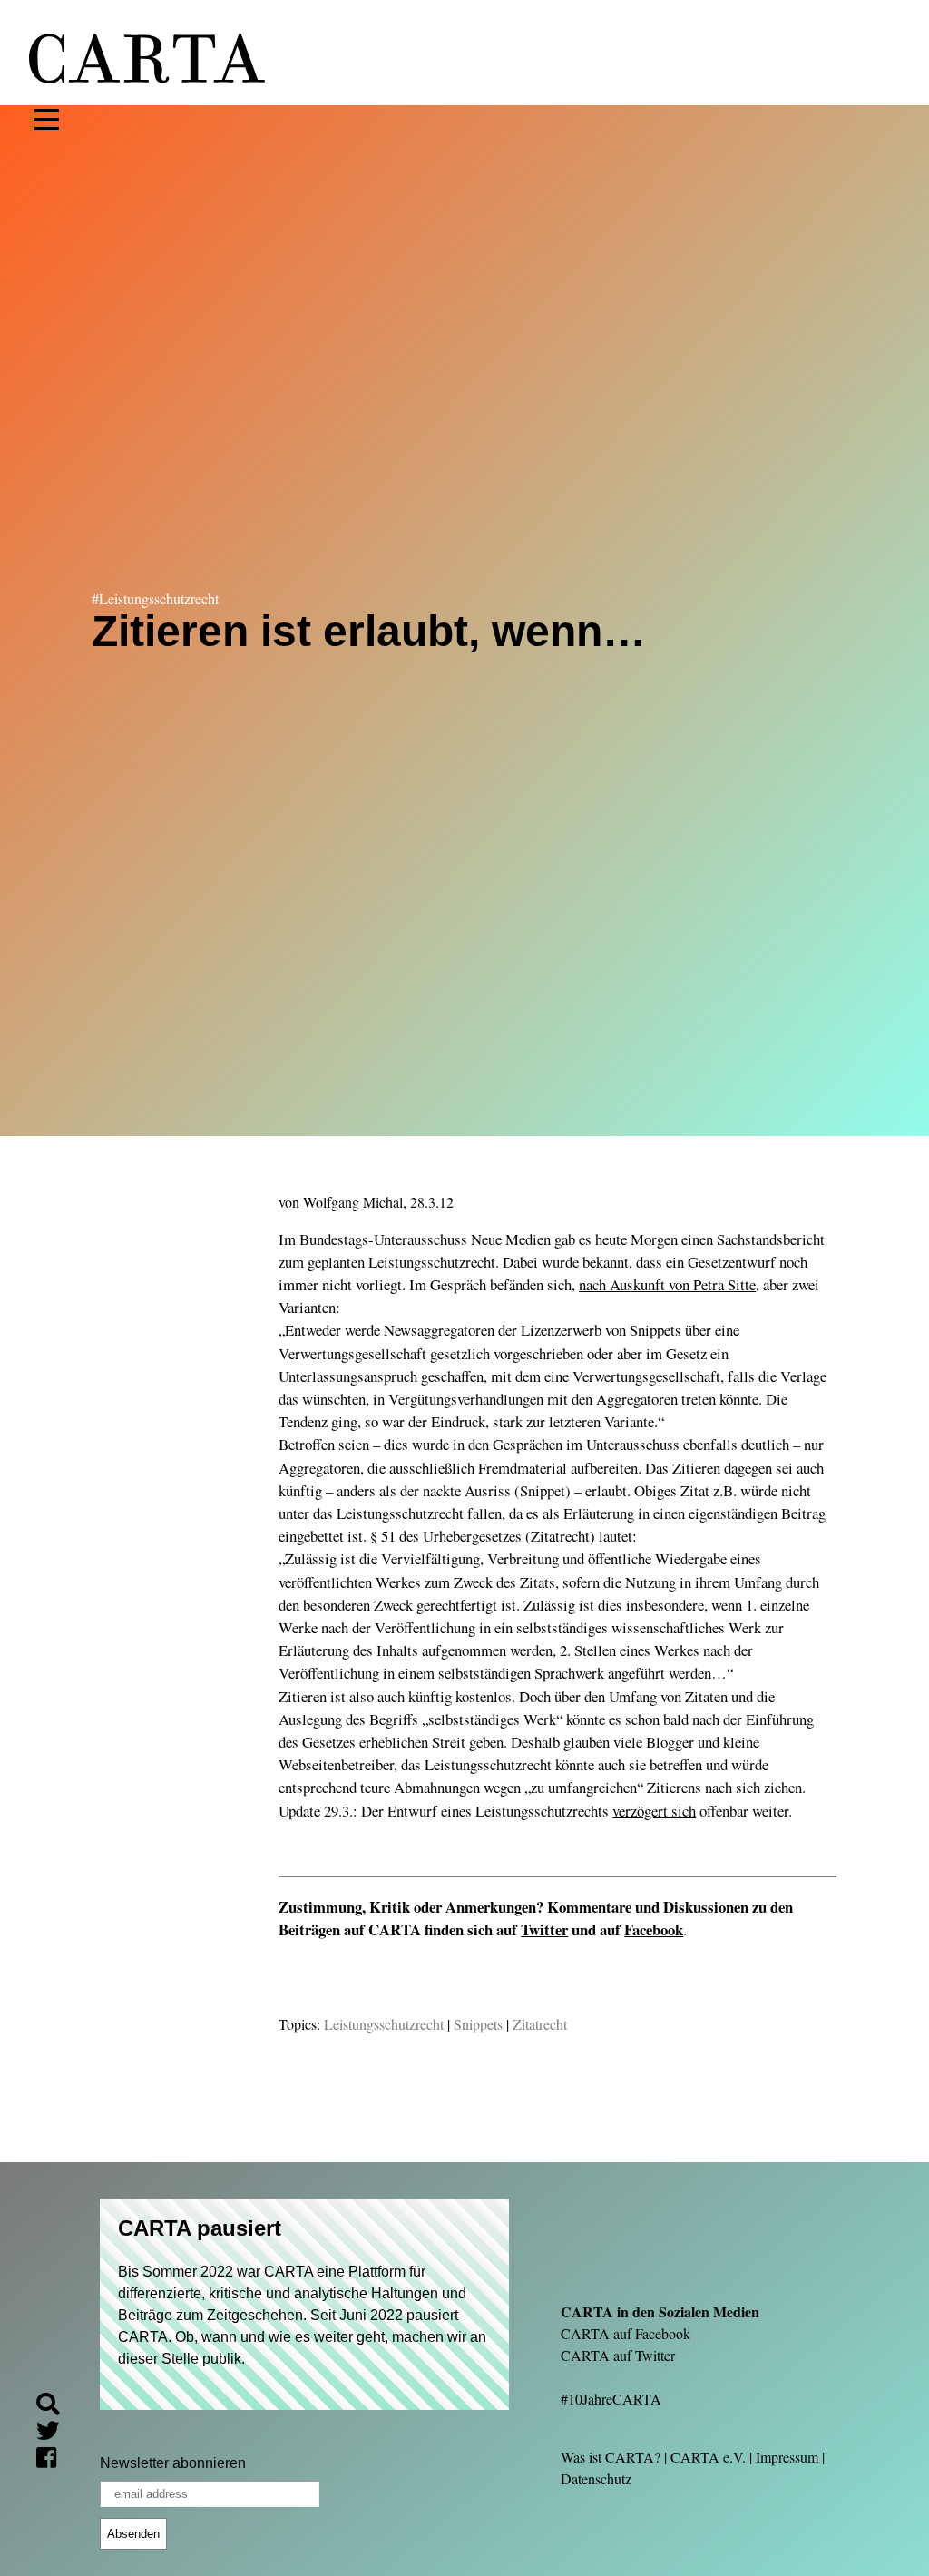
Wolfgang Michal (353, 1202)
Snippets (478, 2024)
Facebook (654, 1930)
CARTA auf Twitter (618, 2355)
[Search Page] (55, 2407)
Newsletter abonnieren (173, 2463)
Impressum (787, 2457)
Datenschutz (596, 2478)
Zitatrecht (540, 2024)
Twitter (544, 1930)
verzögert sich (654, 1811)
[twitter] (55, 2433)
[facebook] (54, 2460)
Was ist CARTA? (611, 2457)
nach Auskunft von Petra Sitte (667, 1284)
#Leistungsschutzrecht (155, 598)
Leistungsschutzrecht (384, 2024)
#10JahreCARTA (611, 2399)
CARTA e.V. (708, 2457)
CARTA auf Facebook (626, 2333)
